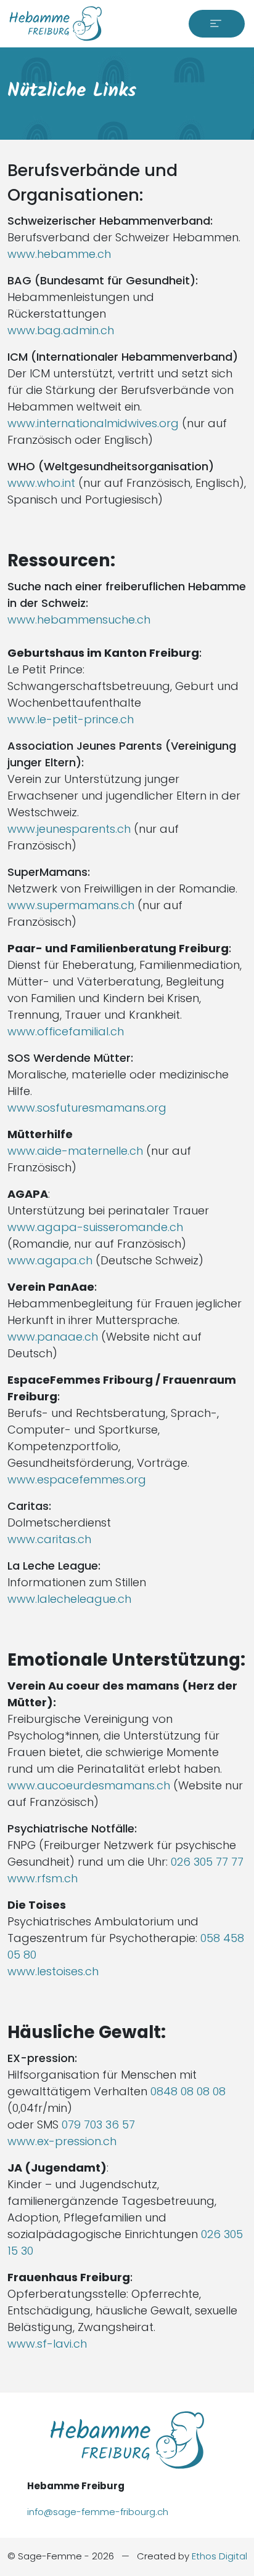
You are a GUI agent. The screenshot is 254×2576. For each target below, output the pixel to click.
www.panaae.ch (53, 1337)
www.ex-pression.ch (62, 2141)
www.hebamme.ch (59, 254)
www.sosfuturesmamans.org (87, 1108)
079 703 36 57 (98, 2125)
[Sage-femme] (55, 24)
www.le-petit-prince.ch (71, 719)
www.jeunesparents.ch (69, 829)
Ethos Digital (219, 2556)
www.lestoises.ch (53, 1971)
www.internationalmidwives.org (93, 423)
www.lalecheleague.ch (69, 1599)
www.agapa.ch (50, 1260)
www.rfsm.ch (43, 1878)
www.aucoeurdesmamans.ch (89, 1785)
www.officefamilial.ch (66, 1031)
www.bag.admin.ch (61, 330)
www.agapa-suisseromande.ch (95, 1227)
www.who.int (41, 483)
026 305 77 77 (207, 1862)
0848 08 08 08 (188, 2091)
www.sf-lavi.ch (47, 2344)
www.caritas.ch (49, 1539)
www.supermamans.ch (71, 905)
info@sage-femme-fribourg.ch (98, 2512)
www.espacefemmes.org (77, 1479)
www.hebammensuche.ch (79, 620)
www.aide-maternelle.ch (75, 1151)
